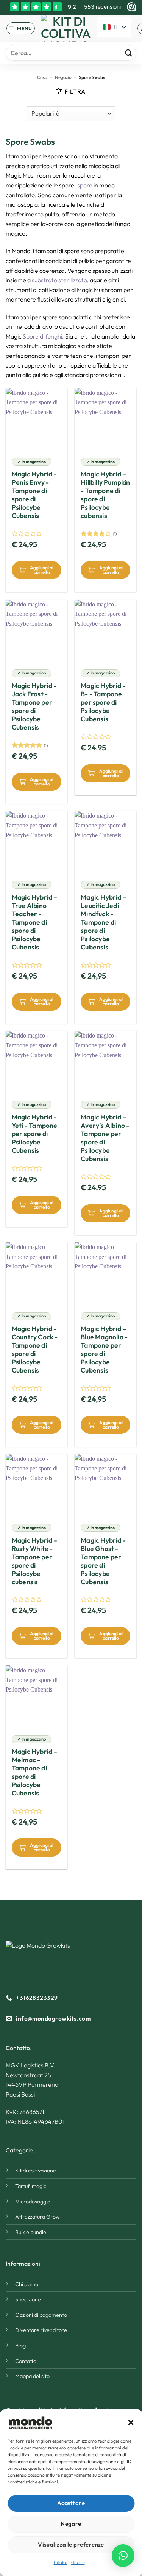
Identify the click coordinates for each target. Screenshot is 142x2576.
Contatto (26, 2361)
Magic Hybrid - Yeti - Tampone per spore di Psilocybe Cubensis (35, 1134)
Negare (71, 2524)
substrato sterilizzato (59, 280)
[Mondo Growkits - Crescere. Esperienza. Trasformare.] (66, 28)
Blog (20, 2346)
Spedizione (28, 2299)
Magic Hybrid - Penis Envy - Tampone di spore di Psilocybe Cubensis (34, 495)
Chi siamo (27, 2284)
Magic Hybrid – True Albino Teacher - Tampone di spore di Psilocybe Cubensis (35, 922)
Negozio (63, 77)
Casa (42, 77)
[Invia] (129, 53)
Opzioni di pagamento (41, 2315)
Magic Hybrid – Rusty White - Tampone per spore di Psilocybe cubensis (35, 1561)
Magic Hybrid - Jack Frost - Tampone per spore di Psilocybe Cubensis (34, 707)
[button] (131, 2423)
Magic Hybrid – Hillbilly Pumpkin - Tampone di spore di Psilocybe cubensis (105, 495)
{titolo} (61, 2562)
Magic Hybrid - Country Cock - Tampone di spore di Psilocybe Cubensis (35, 1350)
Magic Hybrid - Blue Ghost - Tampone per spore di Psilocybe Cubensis (103, 1561)
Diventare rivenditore (41, 2330)
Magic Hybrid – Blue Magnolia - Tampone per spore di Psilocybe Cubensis (104, 1350)
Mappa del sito (32, 2376)
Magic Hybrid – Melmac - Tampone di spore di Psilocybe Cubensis (35, 1772)
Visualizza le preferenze (71, 2544)
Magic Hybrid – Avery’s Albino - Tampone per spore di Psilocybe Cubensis (105, 1138)
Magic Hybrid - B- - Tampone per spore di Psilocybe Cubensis (103, 702)
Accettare (71, 2503)
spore (85, 185)
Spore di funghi (42, 336)
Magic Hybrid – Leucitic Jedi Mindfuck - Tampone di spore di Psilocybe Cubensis (104, 922)
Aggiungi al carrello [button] (42, 570)
